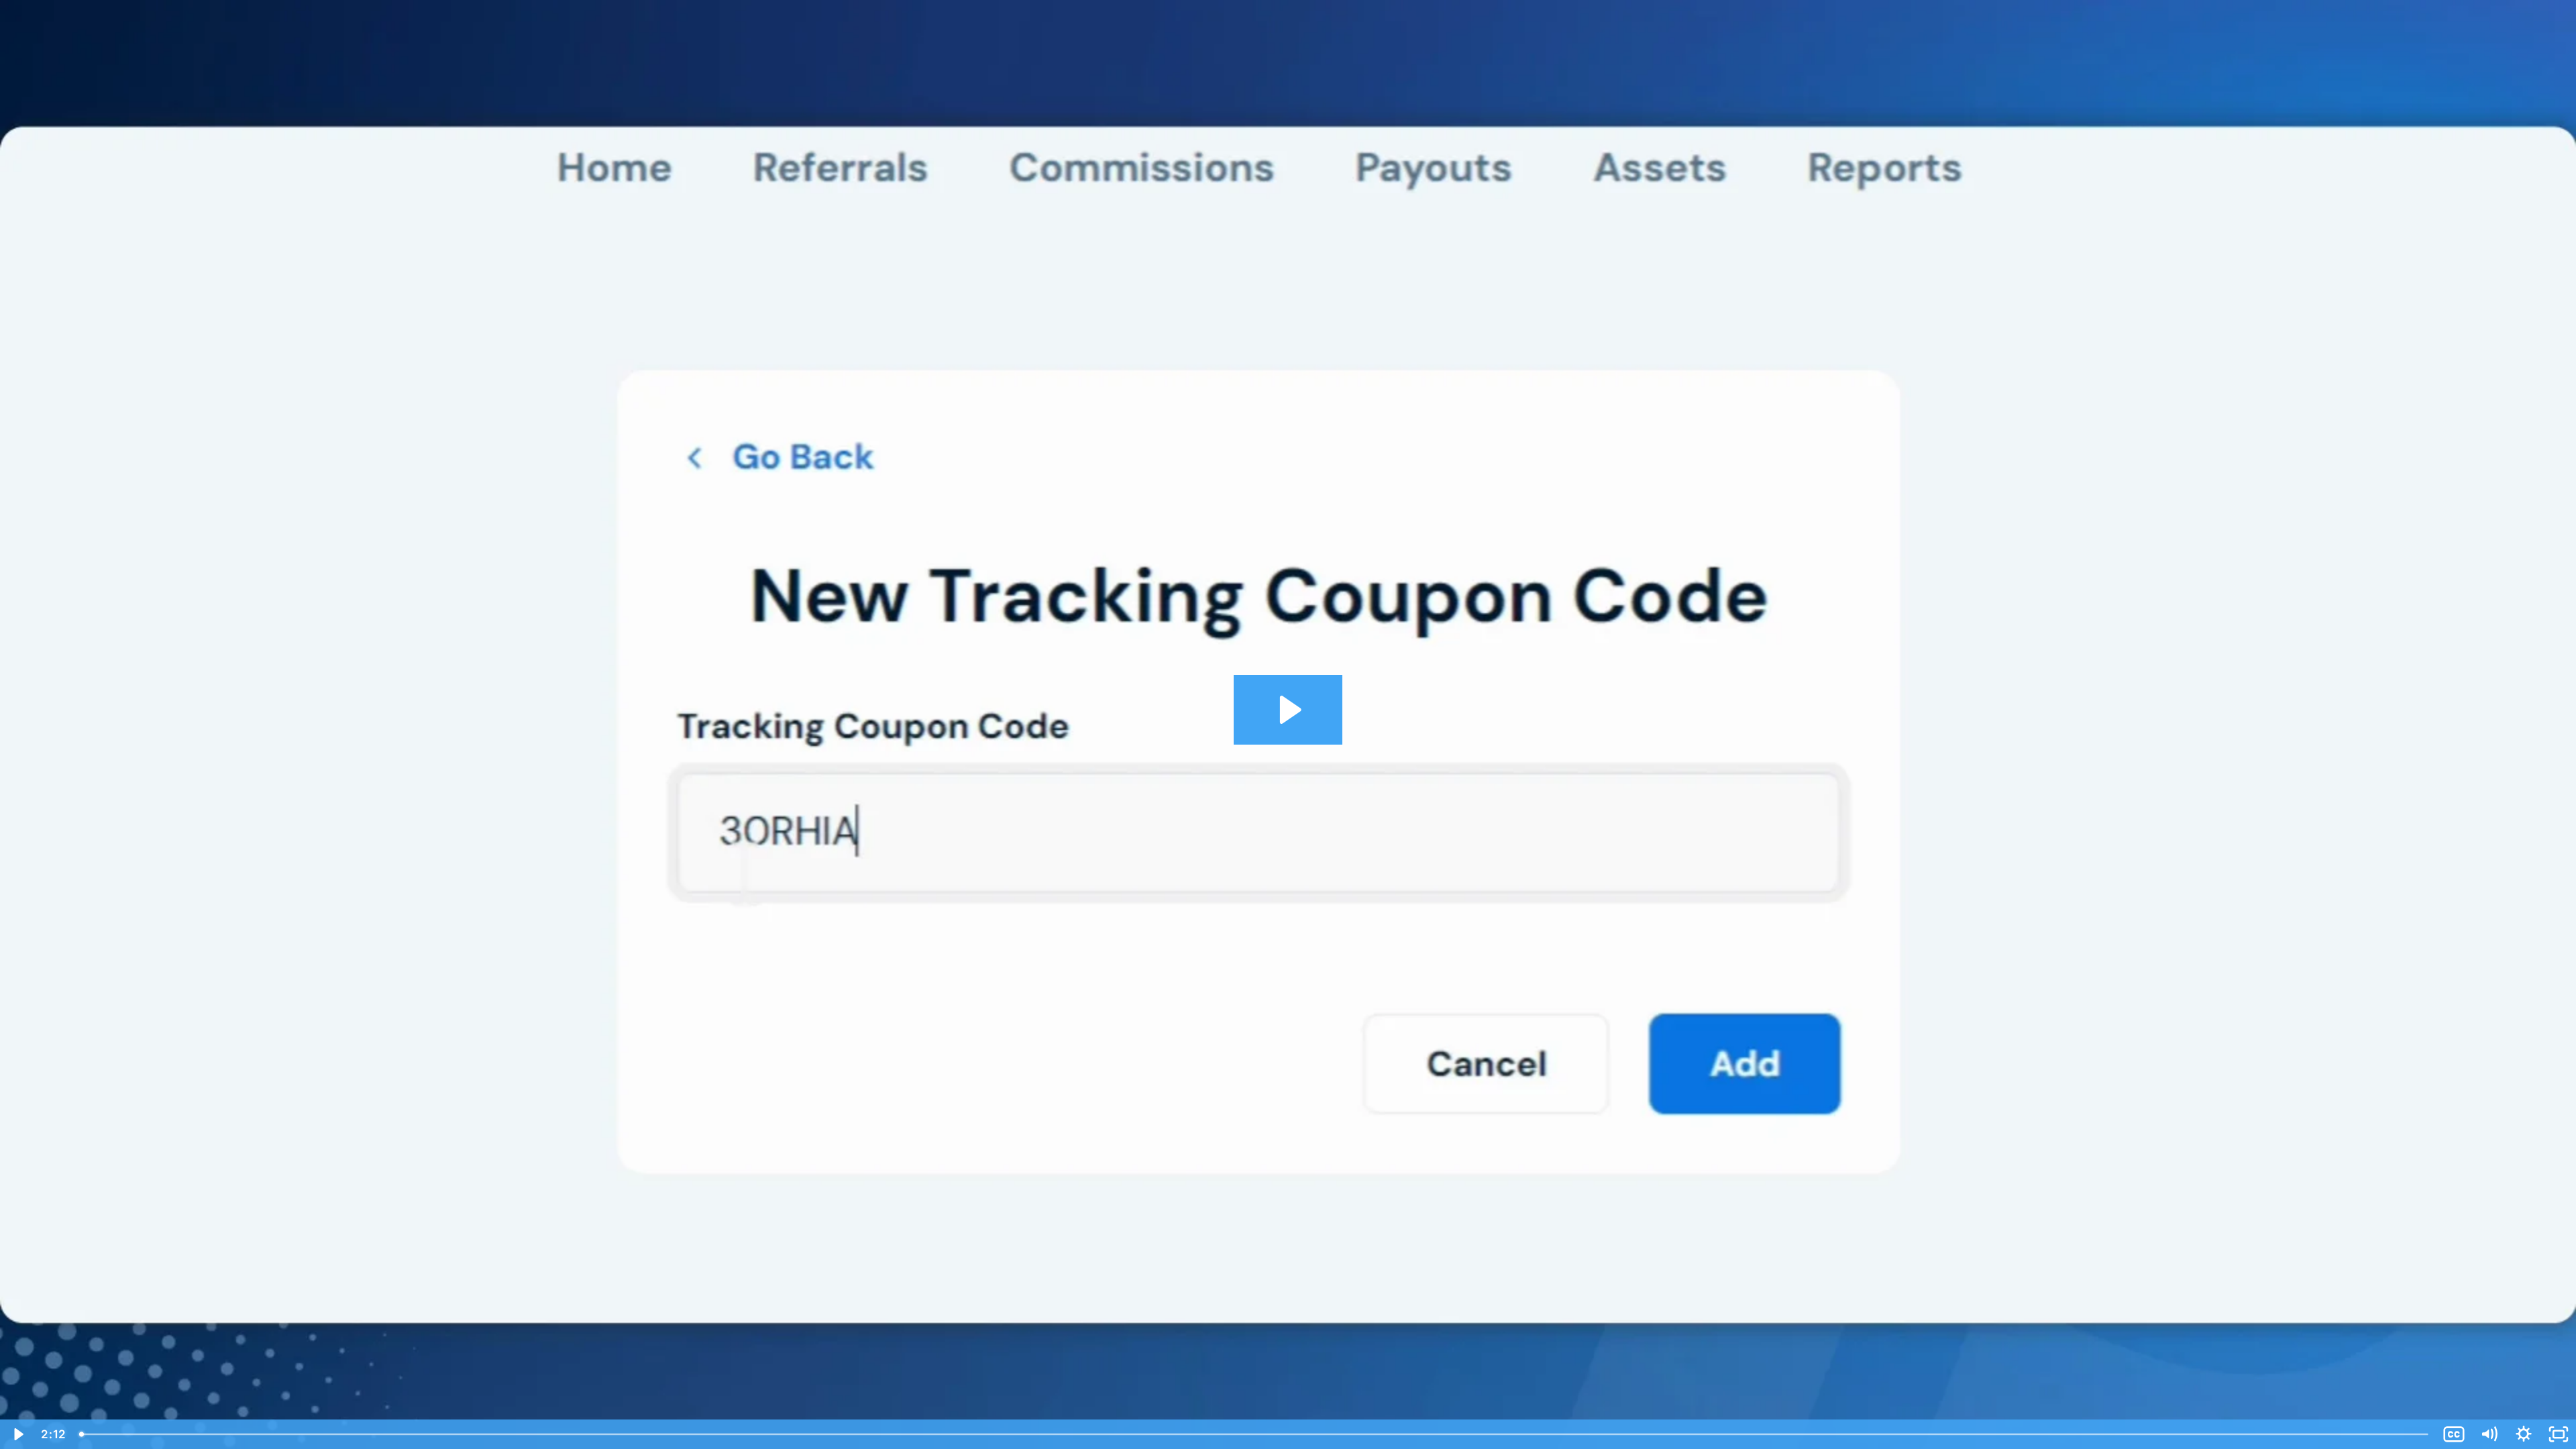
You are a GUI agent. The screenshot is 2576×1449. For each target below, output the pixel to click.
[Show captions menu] (2454, 1434)
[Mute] (2489, 1434)
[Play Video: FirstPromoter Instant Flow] (1288, 710)
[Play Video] (17, 1434)
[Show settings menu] (2524, 1434)
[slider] (1255, 1434)
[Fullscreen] (2559, 1434)
